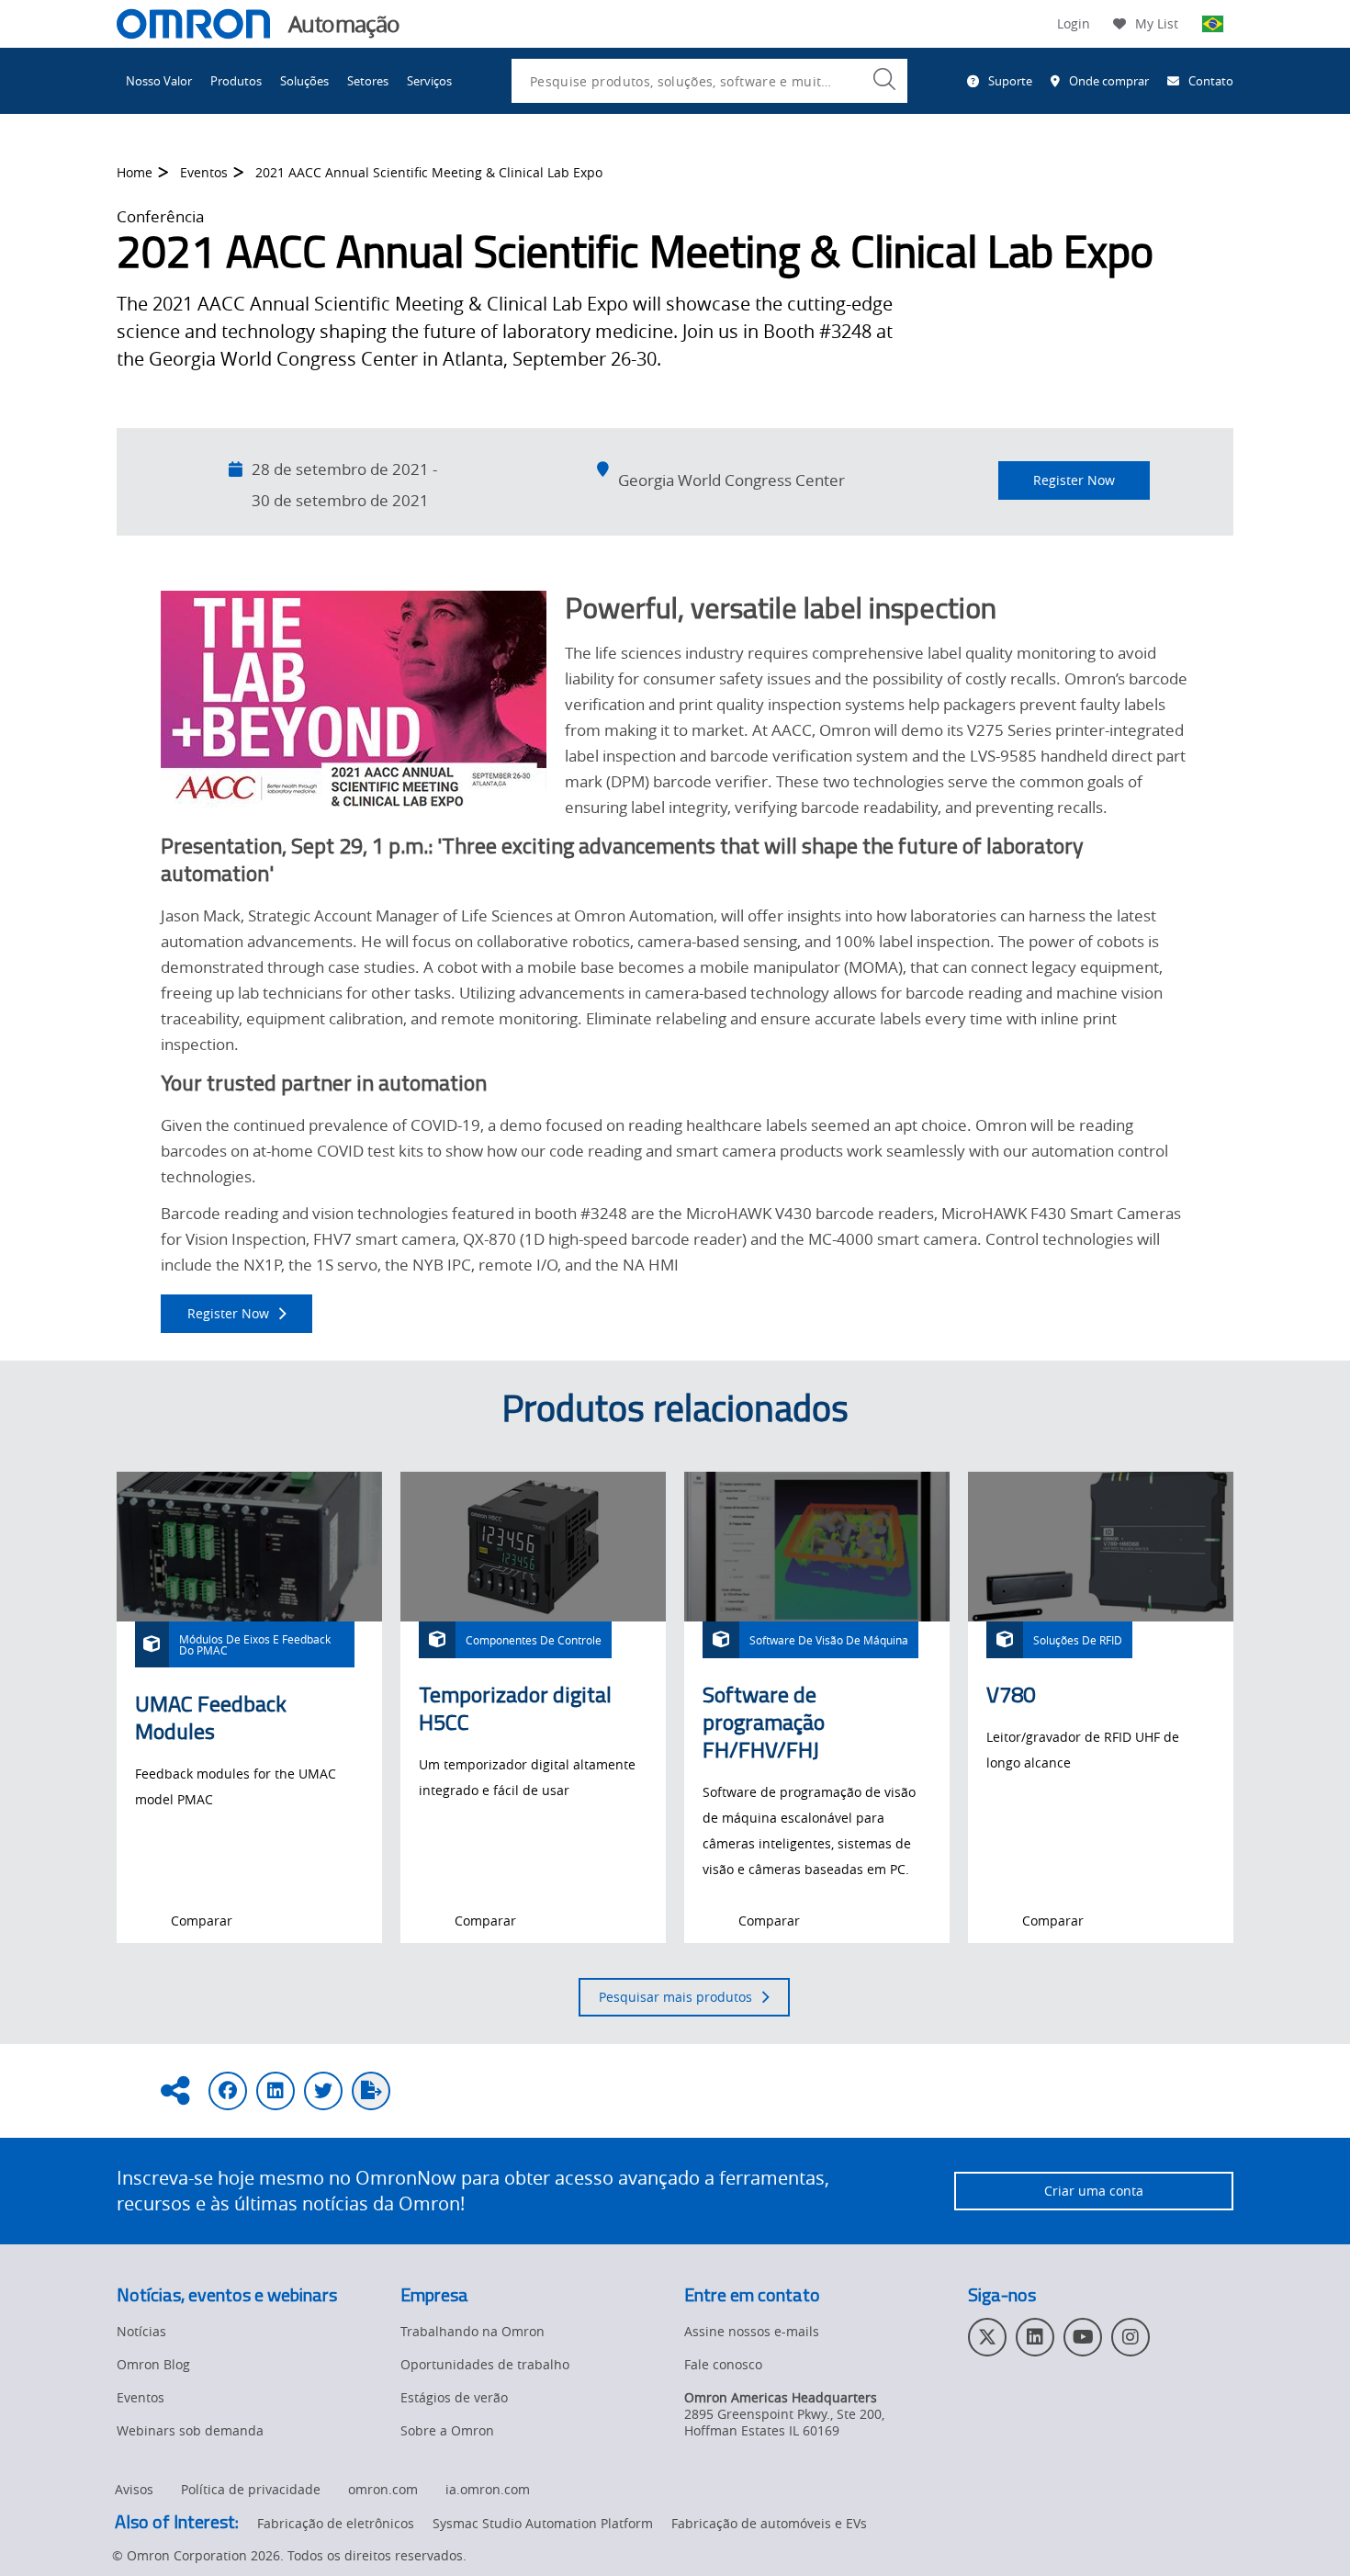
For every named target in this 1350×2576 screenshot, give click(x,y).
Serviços (429, 81)
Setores (368, 81)
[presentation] (146, 1921)
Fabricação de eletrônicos (336, 2523)
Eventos (204, 172)
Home (135, 172)
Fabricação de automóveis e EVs (769, 2523)
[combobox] (709, 81)
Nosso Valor (159, 81)
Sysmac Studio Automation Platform (543, 2523)
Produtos (236, 81)
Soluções (304, 81)
